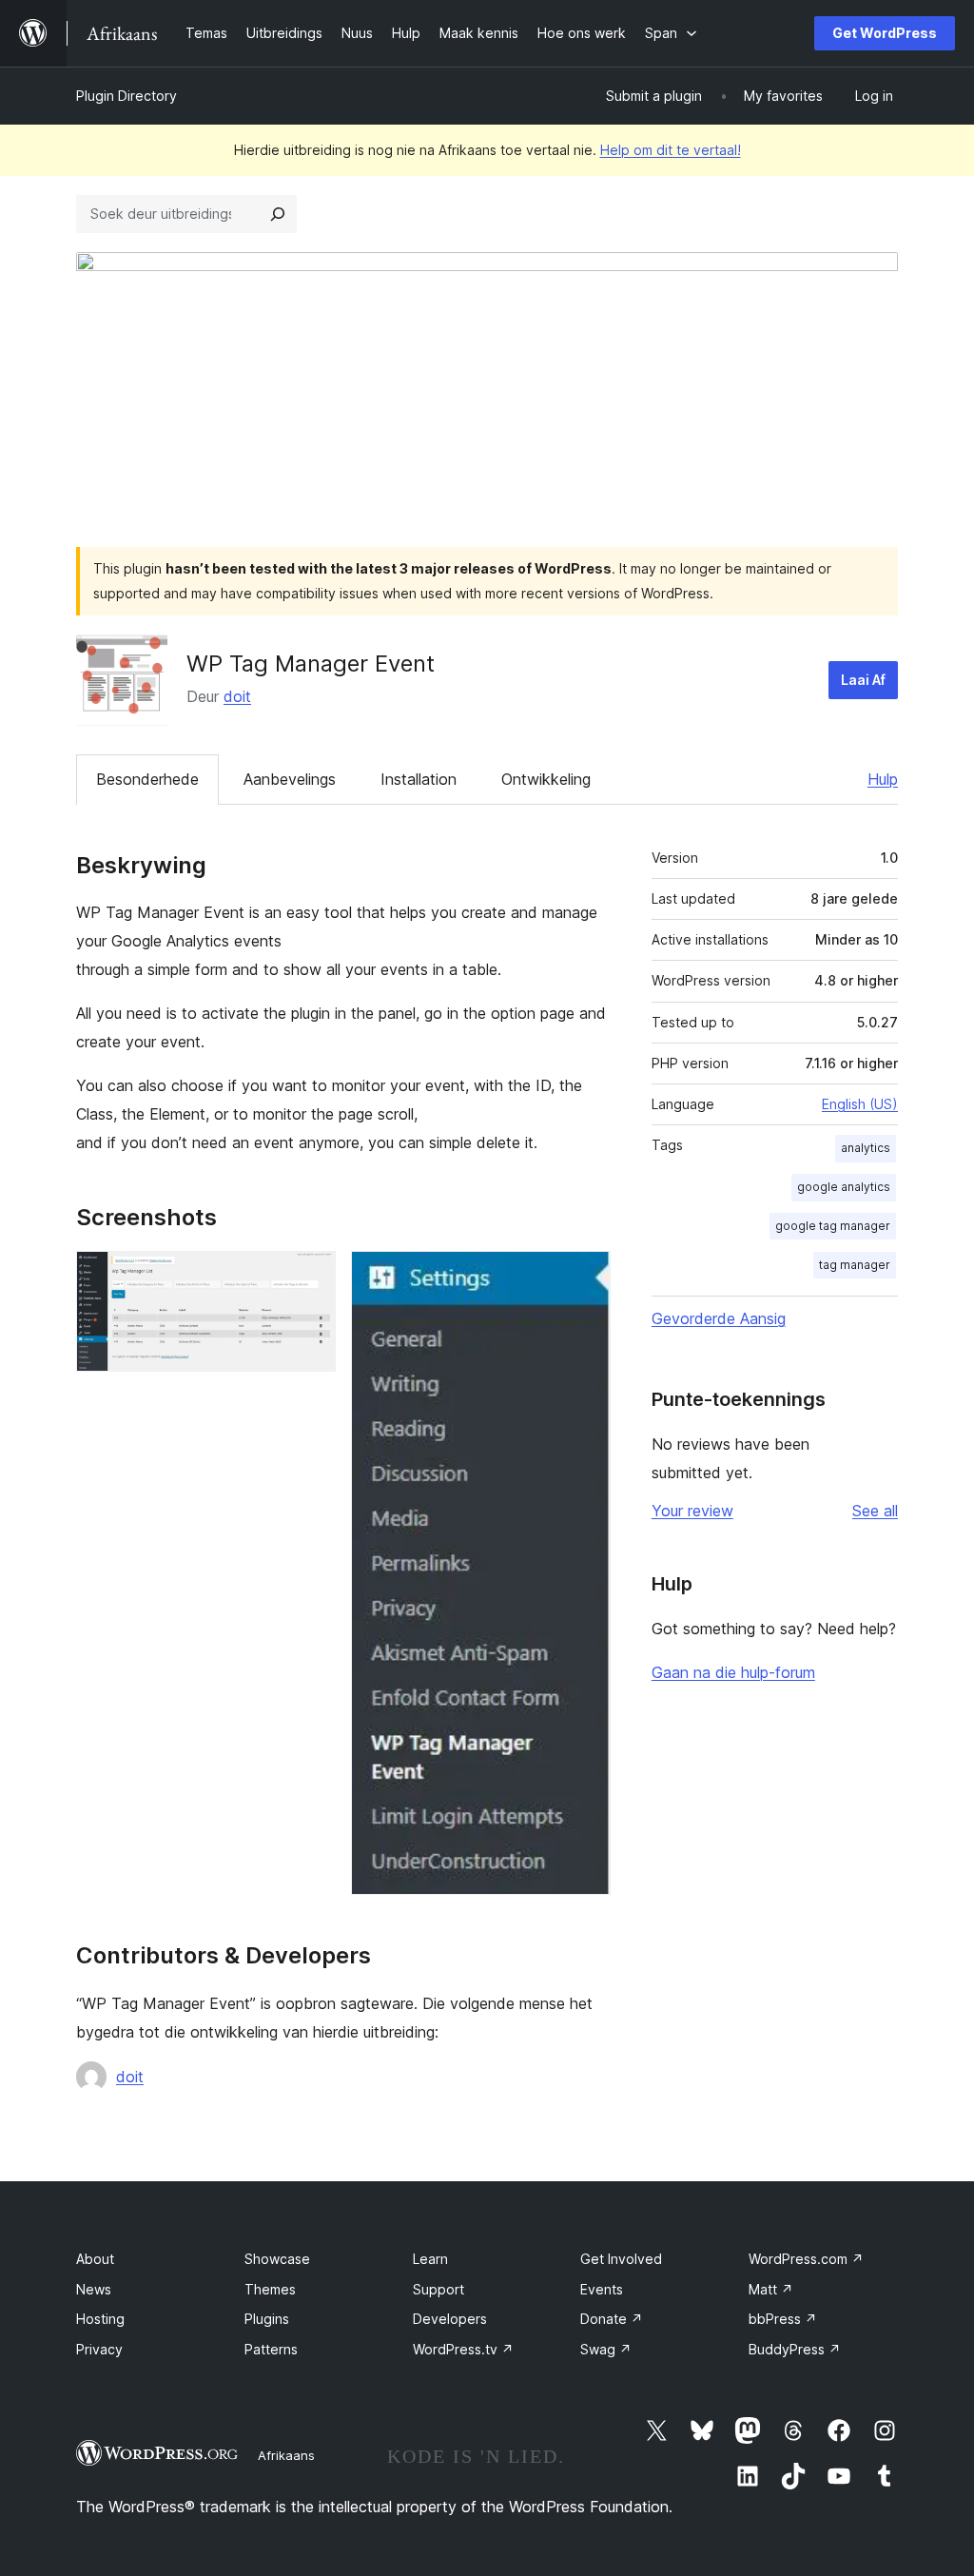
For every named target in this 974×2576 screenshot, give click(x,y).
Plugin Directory (127, 96)
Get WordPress (885, 33)
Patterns (271, 2349)
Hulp (883, 779)
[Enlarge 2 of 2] (585, 1277)
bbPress (783, 2319)
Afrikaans (286, 2455)
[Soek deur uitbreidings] (278, 214)
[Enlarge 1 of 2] (310, 1277)
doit (237, 696)
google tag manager (833, 1226)
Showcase (277, 2259)
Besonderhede (147, 779)
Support (438, 2289)
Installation (419, 779)
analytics (866, 1148)
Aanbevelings (290, 779)
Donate (612, 2319)
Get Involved (621, 2259)
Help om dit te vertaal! (671, 150)
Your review (692, 1511)
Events (602, 2289)
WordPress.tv (463, 2349)
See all (875, 1511)
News (94, 2289)
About (95, 2259)
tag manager (855, 1265)
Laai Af (863, 680)
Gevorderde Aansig (719, 1318)
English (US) (860, 1104)
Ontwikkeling (546, 779)
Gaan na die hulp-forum (733, 1672)
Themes (270, 2289)
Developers (450, 2319)
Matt (771, 2289)
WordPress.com (806, 2259)
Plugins (267, 2319)
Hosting (100, 2319)
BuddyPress (795, 2349)
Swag (606, 2349)
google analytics (844, 1187)
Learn (430, 2259)
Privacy (99, 2349)
